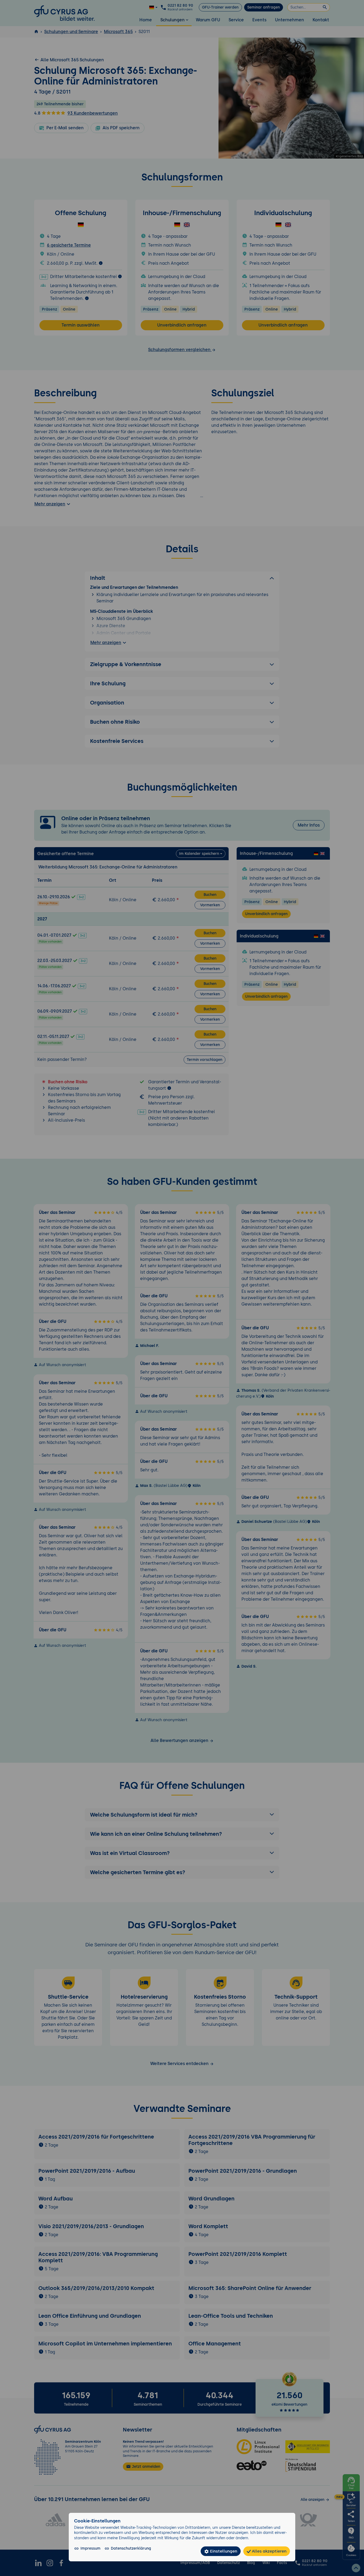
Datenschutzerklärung (131, 2548)
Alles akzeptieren (269, 2551)
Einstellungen (223, 2551)
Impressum (90, 2548)
